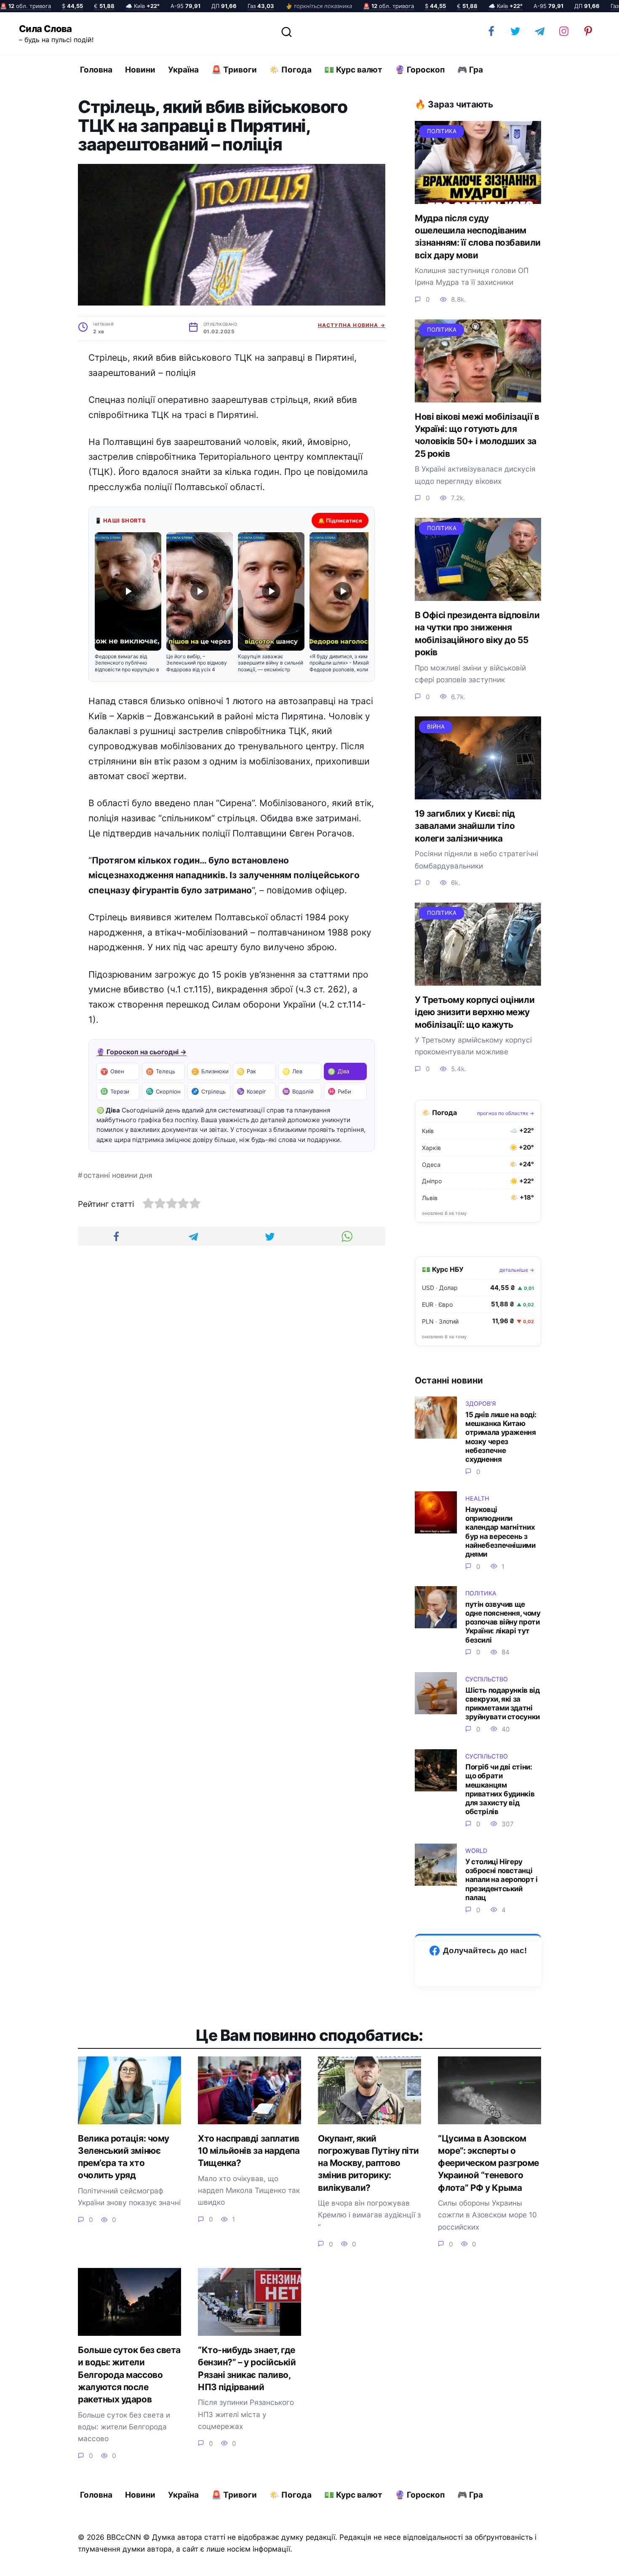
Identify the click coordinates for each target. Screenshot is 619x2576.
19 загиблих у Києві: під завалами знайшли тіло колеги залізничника (465, 826)
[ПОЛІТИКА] (478, 197)
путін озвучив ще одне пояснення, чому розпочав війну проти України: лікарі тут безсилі (503, 1622)
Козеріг (251, 1091)
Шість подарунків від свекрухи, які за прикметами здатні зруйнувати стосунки (503, 1703)
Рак (246, 1071)
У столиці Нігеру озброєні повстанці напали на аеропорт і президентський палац (501, 1879)
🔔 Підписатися (340, 520)
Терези (115, 1091)
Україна (183, 70)
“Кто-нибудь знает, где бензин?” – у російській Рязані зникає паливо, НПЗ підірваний (247, 2368)
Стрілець (208, 1091)
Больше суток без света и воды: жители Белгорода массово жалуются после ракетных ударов (129, 2375)
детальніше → (517, 1270)
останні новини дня (118, 1175)
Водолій (298, 1091)
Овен (112, 1071)
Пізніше (589, 2562)
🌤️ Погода (291, 70)
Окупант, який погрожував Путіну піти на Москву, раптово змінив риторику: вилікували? (368, 2163)
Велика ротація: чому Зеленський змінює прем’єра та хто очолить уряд (124, 2157)
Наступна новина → (352, 325)
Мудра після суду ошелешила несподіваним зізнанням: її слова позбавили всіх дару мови (478, 237)
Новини (140, 70)
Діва (338, 1071)
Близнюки (210, 1071)
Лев (292, 1071)
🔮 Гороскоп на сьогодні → (141, 1052)
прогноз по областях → (506, 1113)
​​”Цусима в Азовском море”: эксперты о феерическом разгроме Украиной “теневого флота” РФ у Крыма (488, 2163)
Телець (160, 1071)
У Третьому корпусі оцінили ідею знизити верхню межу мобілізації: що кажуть (475, 1012)
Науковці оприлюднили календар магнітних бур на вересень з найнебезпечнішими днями (500, 1532)
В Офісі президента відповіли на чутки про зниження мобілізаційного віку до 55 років (477, 634)
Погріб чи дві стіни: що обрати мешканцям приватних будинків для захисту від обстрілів (500, 1789)
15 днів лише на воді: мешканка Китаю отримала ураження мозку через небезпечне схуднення (501, 1437)
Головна (96, 70)
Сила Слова (45, 29)
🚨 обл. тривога (25, 6)
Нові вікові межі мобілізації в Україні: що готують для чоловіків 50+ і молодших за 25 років (477, 435)
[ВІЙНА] (478, 793)
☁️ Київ (143, 6)
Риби (339, 1091)
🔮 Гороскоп (420, 70)
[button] (128, 603)
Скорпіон (163, 1091)
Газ (261, 6)
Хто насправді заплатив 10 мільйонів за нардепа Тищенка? (249, 2151)
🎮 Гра (470, 70)
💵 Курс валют (353, 70)
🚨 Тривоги (234, 70)
